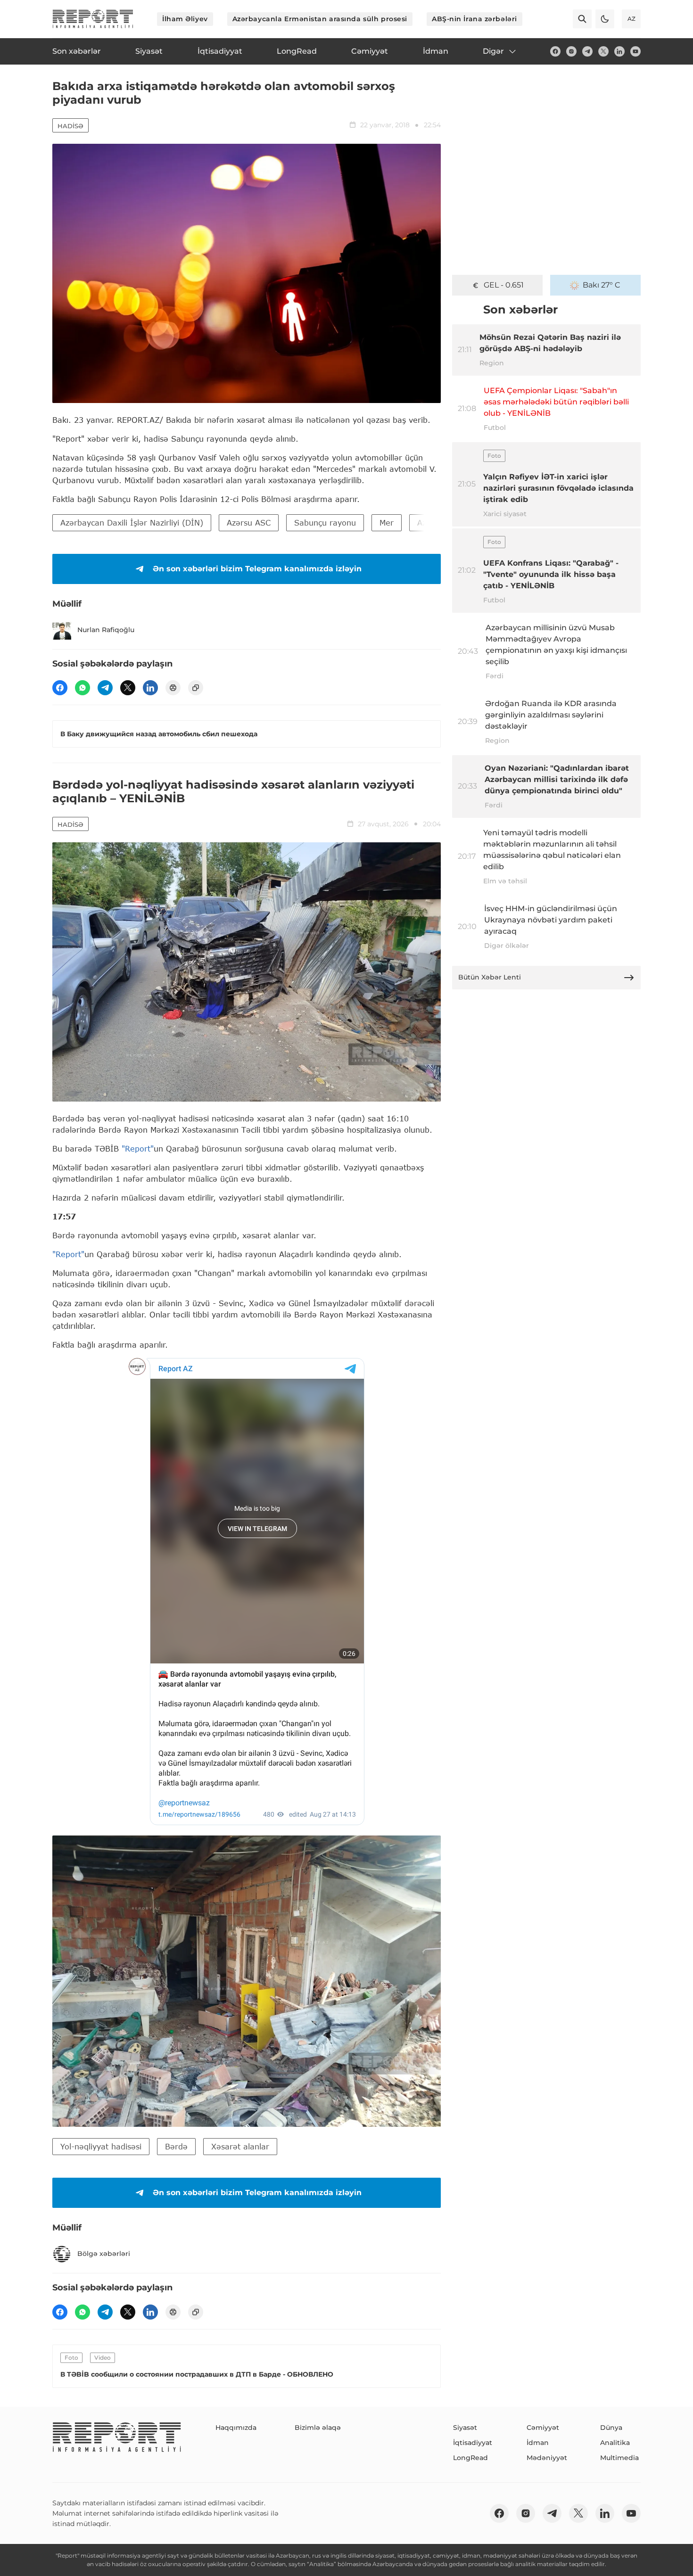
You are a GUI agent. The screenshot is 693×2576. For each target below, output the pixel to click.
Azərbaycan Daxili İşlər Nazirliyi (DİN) (132, 523)
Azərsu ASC (249, 523)
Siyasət (465, 2428)
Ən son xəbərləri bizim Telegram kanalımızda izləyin (257, 569)
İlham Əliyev (185, 19)
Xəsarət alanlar (240, 2146)
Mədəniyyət (547, 2458)
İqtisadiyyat (473, 2443)
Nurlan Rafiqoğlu (106, 630)
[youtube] (635, 51)
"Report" (138, 1148)
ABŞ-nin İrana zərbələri (474, 19)
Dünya (611, 2428)
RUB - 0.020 (503, 285)
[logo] (93, 19)
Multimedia (619, 2458)
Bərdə (176, 2146)
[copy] (196, 688)
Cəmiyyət (543, 2428)
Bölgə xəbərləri (104, 2254)
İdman (538, 2443)
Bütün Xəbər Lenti (490, 977)
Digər (493, 51)
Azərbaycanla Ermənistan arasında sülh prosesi (320, 19)
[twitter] (603, 51)
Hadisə (70, 126)
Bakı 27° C (602, 285)
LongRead (470, 2458)
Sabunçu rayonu (325, 523)
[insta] (571, 51)
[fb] (555, 51)
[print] (173, 688)
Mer (387, 523)
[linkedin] (619, 51)
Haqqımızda (236, 2428)
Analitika (615, 2443)
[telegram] (587, 51)
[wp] (82, 688)
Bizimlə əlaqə (318, 2428)
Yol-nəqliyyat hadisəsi (101, 2146)
